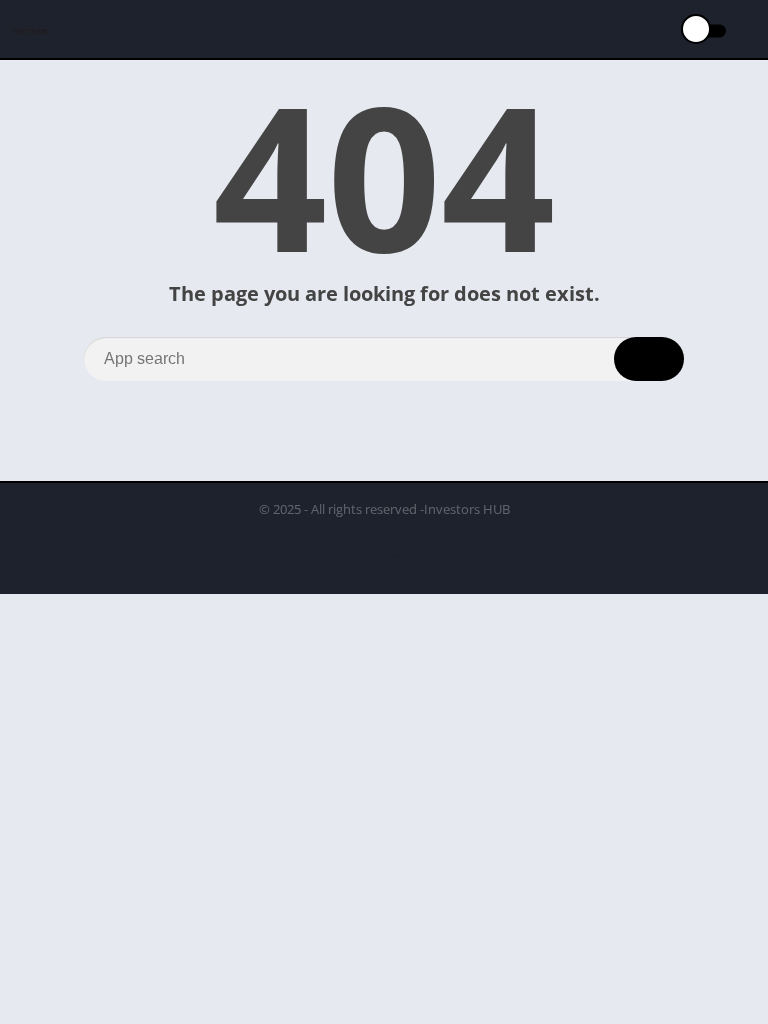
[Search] (649, 359)
